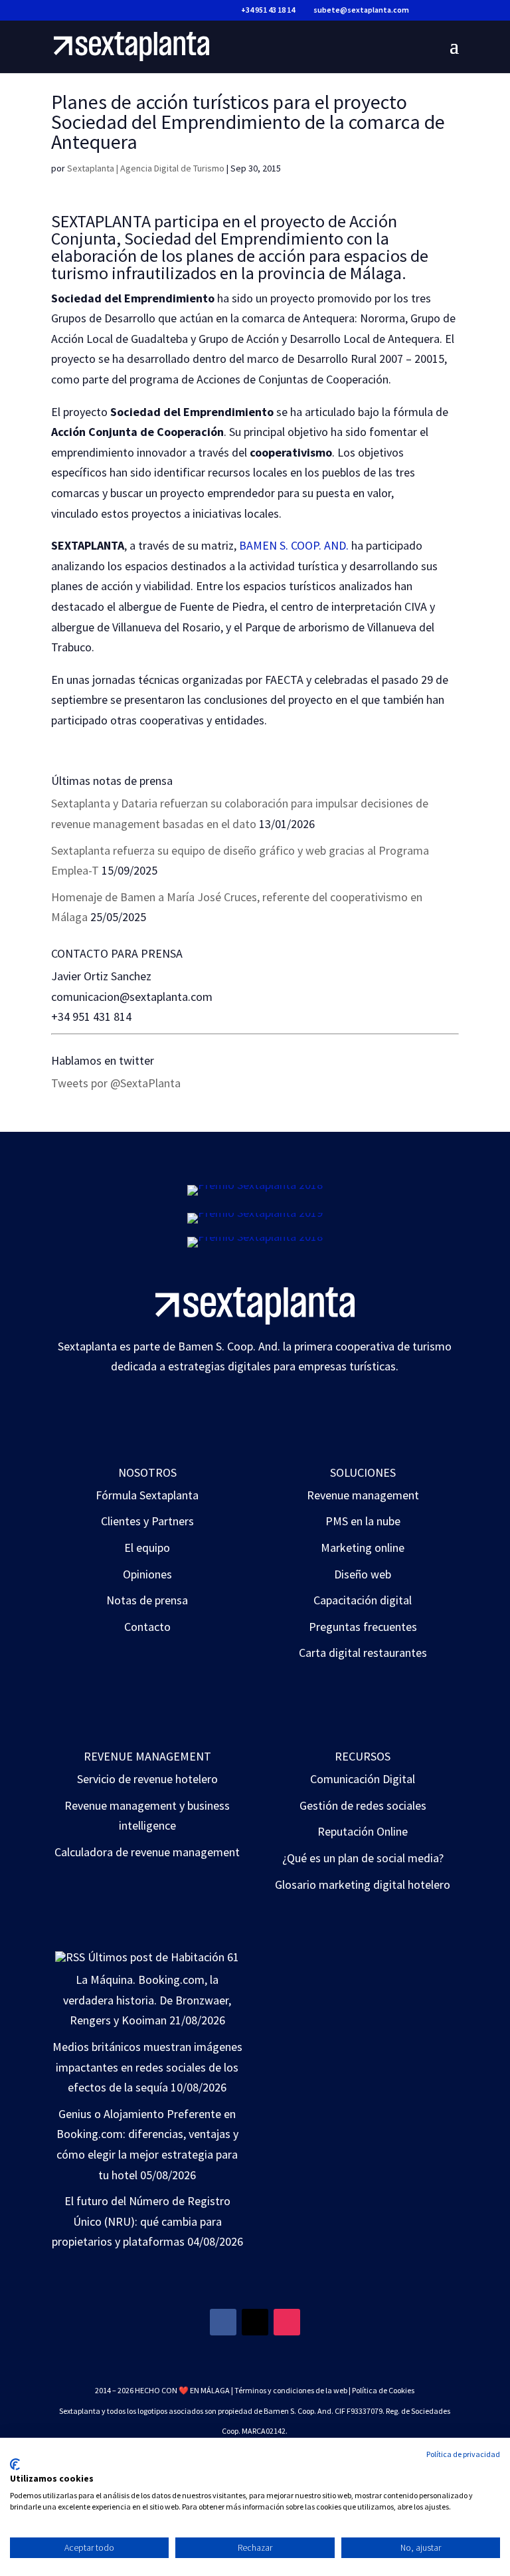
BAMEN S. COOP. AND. (294, 545)
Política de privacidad (463, 2454)
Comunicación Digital (363, 1779)
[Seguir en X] (255, 2322)
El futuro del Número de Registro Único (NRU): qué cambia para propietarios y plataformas (141, 2221)
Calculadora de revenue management (147, 1852)
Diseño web (363, 1574)
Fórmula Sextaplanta (147, 1495)
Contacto (147, 1627)
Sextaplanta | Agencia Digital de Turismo (146, 168)
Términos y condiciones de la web (291, 2390)
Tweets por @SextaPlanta (116, 1083)
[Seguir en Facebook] (223, 2322)
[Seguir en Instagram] (287, 2322)
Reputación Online (363, 1831)
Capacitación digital (363, 1600)
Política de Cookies (383, 2390)
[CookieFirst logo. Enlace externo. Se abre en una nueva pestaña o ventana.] (15, 2464)
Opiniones (147, 1574)
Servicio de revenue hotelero (147, 1779)
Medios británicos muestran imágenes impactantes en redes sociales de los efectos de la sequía (147, 2067)
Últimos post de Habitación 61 (163, 1957)
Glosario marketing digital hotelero (363, 1884)
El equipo (147, 1548)
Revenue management (363, 1495)
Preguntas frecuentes (363, 1627)
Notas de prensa (147, 1600)
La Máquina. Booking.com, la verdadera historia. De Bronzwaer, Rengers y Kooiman (147, 2000)
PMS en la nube (363, 1521)
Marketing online (363, 1548)
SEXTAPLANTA (101, 221)
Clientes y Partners (147, 1521)
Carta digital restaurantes (363, 1653)
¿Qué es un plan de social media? (363, 1858)
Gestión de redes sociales (363, 1805)
